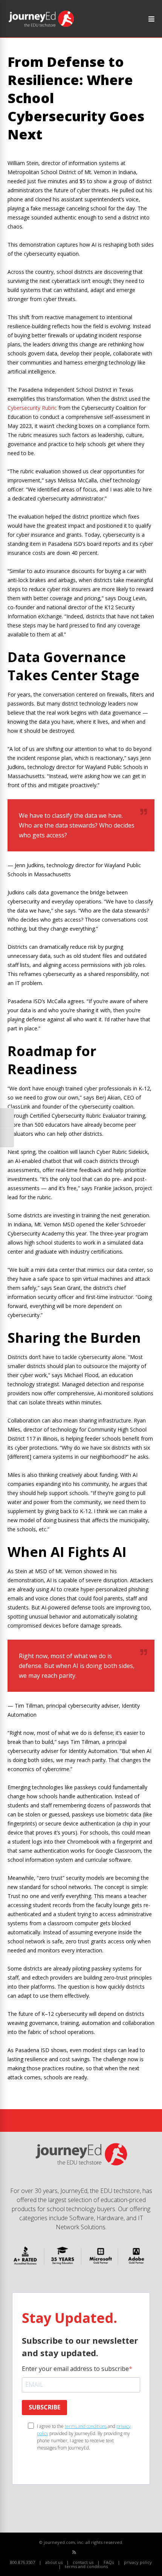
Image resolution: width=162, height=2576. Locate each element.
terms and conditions (86, 2426)
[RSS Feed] (74, 2552)
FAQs (109, 2562)
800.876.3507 (23, 2562)
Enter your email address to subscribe (75, 2369)
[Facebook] (83, 2552)
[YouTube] (91, 2552)
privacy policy (138, 2562)
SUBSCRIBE (44, 2407)
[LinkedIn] (99, 2552)
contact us (83, 2562)
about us (54, 2562)
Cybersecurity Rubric (32, 408)
